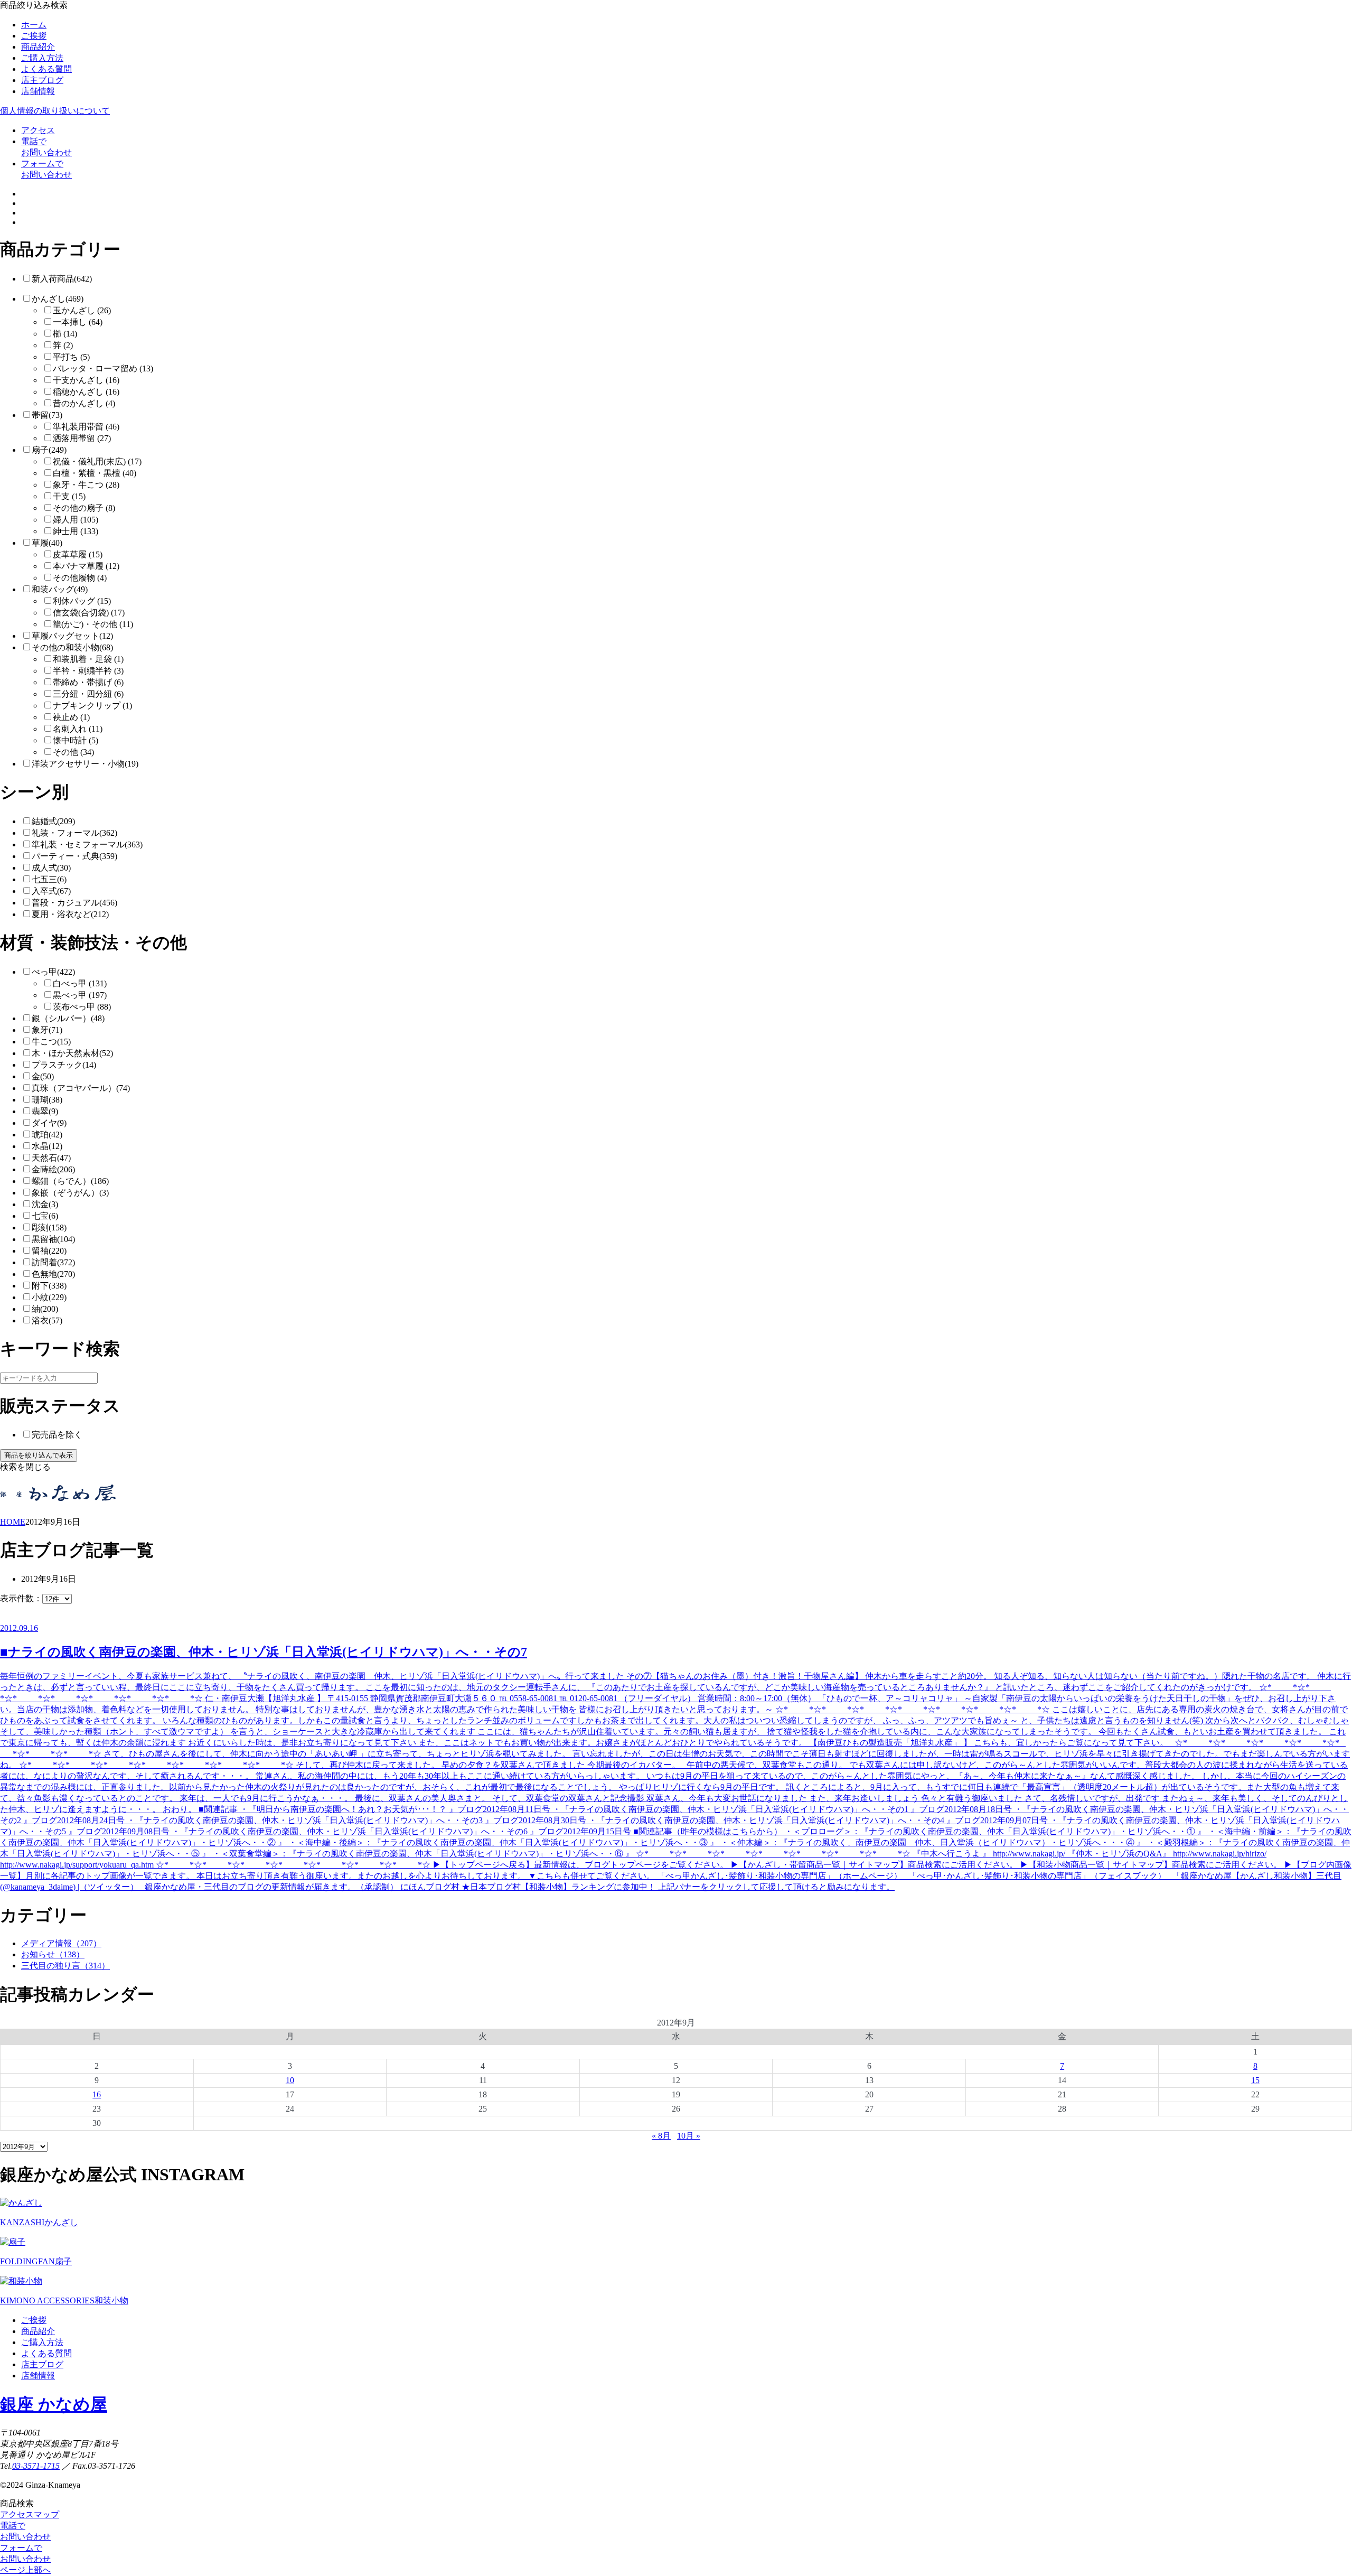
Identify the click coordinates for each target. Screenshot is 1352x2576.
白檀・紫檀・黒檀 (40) (95, 473)
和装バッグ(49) (60, 589)
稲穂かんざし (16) (86, 392)
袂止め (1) (71, 717)
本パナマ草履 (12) (86, 566)
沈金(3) (45, 1204)
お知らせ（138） (53, 1954)
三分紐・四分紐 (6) (88, 694)
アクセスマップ (30, 2514)
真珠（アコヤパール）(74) (81, 1088)
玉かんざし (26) (82, 310)
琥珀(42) (47, 1135)
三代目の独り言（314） (65, 1966)
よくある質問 (46, 69)
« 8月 (661, 2136)
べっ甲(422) (53, 972)
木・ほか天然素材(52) (72, 1053)
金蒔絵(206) (53, 1169)
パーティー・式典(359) (74, 856)
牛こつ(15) (51, 1042)
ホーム (34, 25)
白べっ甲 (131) (80, 983)
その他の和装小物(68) (72, 647)
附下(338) (49, 1286)
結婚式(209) (53, 821)
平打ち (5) (71, 357)
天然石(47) (51, 1158)
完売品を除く (57, 1435)
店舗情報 (38, 91)
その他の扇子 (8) (84, 508)
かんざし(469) (58, 299)
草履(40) (47, 543)
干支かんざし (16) (86, 380)
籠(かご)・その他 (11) (93, 624)
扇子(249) (49, 450)
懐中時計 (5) (76, 740)
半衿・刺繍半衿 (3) (88, 671)
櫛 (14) (65, 334)
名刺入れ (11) (78, 729)
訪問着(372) (53, 1262)
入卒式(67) (51, 891)
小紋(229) (49, 1297)
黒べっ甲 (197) (80, 995)
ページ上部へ (25, 2570)
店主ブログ (42, 80)
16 (97, 2094)
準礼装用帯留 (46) (86, 427)
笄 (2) (63, 345)
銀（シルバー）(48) (68, 1018)
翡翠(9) (45, 1111)
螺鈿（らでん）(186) (70, 1181)
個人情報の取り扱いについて (55, 111)
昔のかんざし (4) (84, 403)
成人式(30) (51, 868)
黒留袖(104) (53, 1239)
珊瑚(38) (47, 1100)
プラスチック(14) (64, 1065)
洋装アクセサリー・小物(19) (85, 764)
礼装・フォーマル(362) (74, 833)
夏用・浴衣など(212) (70, 914)
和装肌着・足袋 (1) (88, 659)
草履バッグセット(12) (72, 636)
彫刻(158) (49, 1228)
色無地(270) (53, 1274)
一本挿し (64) (78, 322)
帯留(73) (47, 415)
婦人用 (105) (76, 520)
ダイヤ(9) (49, 1123)
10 (290, 2080)
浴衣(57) (47, 1320)
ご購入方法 (42, 58)
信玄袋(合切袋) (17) (89, 613)
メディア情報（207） (61, 1943)
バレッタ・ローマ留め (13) (103, 368)
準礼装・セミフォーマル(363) (87, 844)
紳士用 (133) (76, 531)
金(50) (43, 1076)
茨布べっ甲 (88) (82, 1007)
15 (1255, 2080)
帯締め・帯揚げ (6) (88, 682)
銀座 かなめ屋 (54, 2404)
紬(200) (45, 1309)
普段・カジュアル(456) (74, 903)
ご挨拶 (34, 36)
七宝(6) (45, 1216)
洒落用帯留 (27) (82, 438)
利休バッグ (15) (82, 601)
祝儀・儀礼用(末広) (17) (97, 461)
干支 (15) (69, 496)
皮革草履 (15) (78, 554)
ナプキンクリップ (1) (92, 706)
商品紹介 (38, 47)
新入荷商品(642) (62, 279)
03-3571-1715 (36, 2466)
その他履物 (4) (80, 578)
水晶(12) (47, 1146)
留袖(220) (49, 1251)
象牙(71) (47, 1030)
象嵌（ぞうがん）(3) (70, 1193)
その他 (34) (73, 752)
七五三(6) (49, 879)
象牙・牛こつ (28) (86, 485)
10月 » (689, 2136)
